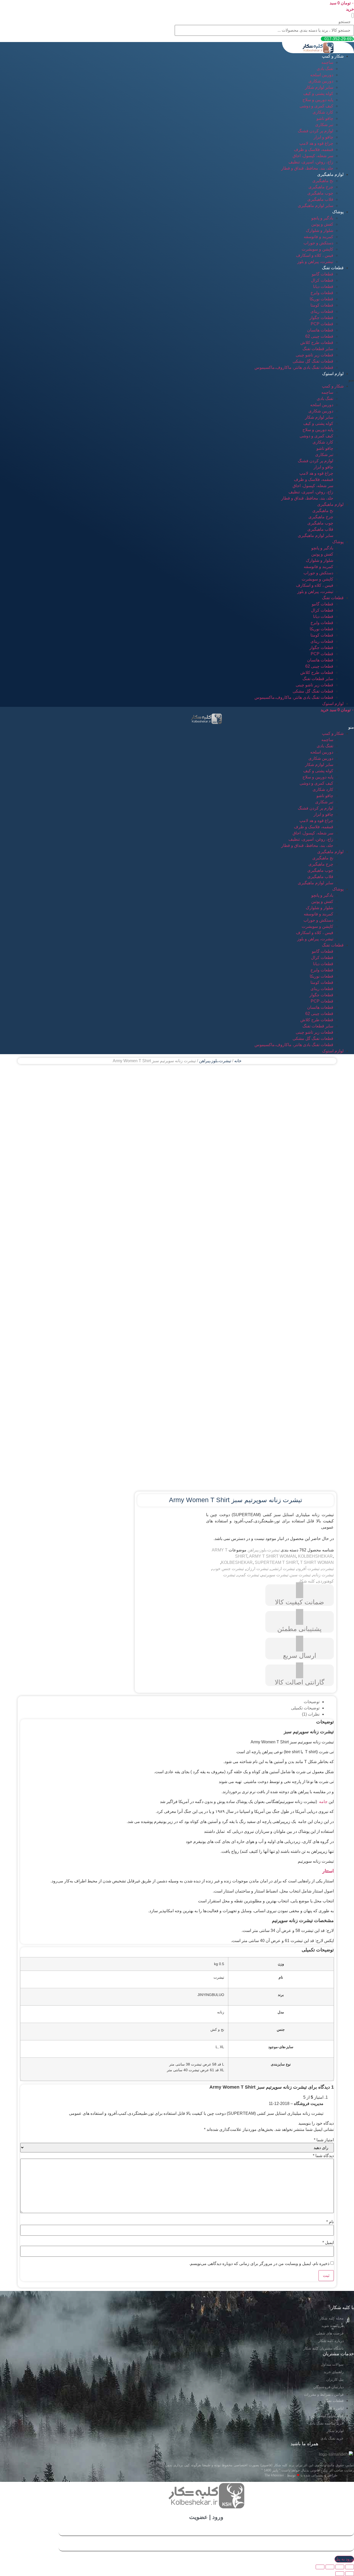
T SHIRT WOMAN (317, 1562)
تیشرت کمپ (248, 1575)
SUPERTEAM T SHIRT (276, 1562)
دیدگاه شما (323, 2156)
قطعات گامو (323, 274)
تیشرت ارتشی (283, 1569)
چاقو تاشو (325, 118)
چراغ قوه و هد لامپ (316, 143)
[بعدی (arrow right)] (340, 2574)
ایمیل (328, 2243)
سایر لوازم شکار (319, 87)
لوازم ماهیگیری (330, 174)
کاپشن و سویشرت (317, 249)
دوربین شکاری (321, 81)
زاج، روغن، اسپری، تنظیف (311, 162)
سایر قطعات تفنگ (318, 349)
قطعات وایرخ (322, 293)
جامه (323, 1802)
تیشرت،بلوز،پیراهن (215, 1061)
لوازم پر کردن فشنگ (316, 131)
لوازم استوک (333, 374)
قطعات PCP (322, 324)
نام (330, 2222)
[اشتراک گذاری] (340, 2567)
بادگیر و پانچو (322, 218)
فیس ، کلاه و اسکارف (315, 255)
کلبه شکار (306, 1581)
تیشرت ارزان (257, 1569)
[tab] (172, 1702)
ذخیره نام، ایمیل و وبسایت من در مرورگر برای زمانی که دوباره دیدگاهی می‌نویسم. (259, 2264)
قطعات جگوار (321, 318)
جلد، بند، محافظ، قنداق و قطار (307, 168)
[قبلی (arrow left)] (350, 2574)
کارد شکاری (323, 112)
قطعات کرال (322, 280)
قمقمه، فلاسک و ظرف (314, 150)
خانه (238, 1061)
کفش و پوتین (322, 224)
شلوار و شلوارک (320, 230)
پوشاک (338, 212)
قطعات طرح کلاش (317, 343)
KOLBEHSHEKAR (315, 1556)
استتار (328, 1871)
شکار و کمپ (333, 56)
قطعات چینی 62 (319, 336)
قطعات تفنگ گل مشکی (313, 361)
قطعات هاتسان (320, 330)
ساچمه (327, 62)
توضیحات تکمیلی (305, 1708)
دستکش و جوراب (318, 243)
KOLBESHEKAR (237, 1562)
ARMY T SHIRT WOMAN (272, 1556)
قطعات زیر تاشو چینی (314, 355)
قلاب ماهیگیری (320, 199)
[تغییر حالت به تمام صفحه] (330, 2567)
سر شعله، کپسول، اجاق (313, 156)
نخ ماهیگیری (323, 181)
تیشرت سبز (301, 1575)
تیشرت (328, 1569)
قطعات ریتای (322, 311)
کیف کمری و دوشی (316, 106)
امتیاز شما (324, 2140)
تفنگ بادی (325, 69)
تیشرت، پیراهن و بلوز (315, 262)
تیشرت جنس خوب (228, 1569)
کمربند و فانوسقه (318, 237)
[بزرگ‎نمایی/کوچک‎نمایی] (320, 2567)
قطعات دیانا (323, 286)
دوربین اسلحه (322, 75)
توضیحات (312, 1702)
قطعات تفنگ (333, 268)
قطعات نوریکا (321, 299)
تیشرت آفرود (308, 1569)
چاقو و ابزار (323, 137)
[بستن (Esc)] (350, 2567)
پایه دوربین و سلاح (318, 100)
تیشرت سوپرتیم (275, 1575)
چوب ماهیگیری (320, 193)
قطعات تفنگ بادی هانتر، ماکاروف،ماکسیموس (294, 367)
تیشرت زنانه (323, 1575)
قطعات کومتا (322, 305)
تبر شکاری (324, 125)
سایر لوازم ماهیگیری (316, 206)
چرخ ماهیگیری (321, 187)
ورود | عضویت (206, 2517)
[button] (353, 15)
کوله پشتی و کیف (318, 94)
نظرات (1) (311, 1714)
